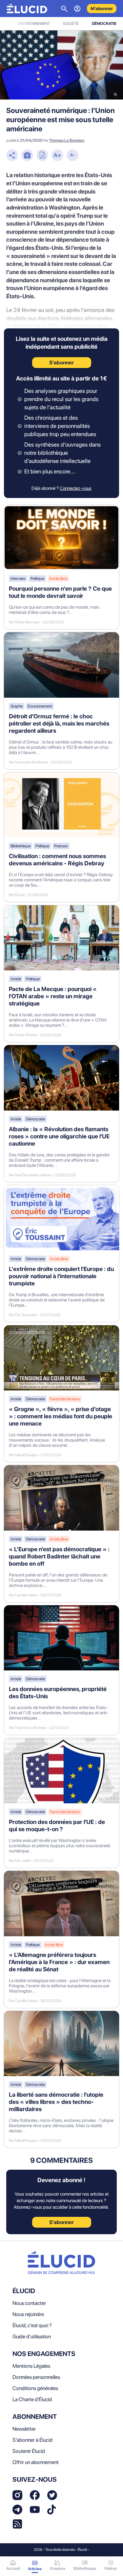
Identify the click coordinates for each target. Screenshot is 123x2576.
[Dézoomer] (72, 156)
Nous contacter (29, 2303)
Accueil (13, 2568)
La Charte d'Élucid (32, 2399)
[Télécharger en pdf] (42, 156)
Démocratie (104, 24)
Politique (37, 579)
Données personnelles (36, 2377)
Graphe (17, 706)
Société (71, 24)
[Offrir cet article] (27, 156)
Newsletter (24, 2429)
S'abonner (61, 2222)
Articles (35, 2569)
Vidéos (111, 2568)
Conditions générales (35, 2388)
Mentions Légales (31, 2366)
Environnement (34, 24)
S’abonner (61, 363)
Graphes (58, 2568)
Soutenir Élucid (29, 2451)
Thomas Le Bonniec (67, 140)
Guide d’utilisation (32, 2337)
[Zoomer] (57, 156)
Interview (18, 579)
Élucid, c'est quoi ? (32, 2325)
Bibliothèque (20, 846)
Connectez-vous (76, 488)
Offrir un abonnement (36, 2462)
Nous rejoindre (28, 2314)
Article (16, 979)
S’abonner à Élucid (32, 2440)
